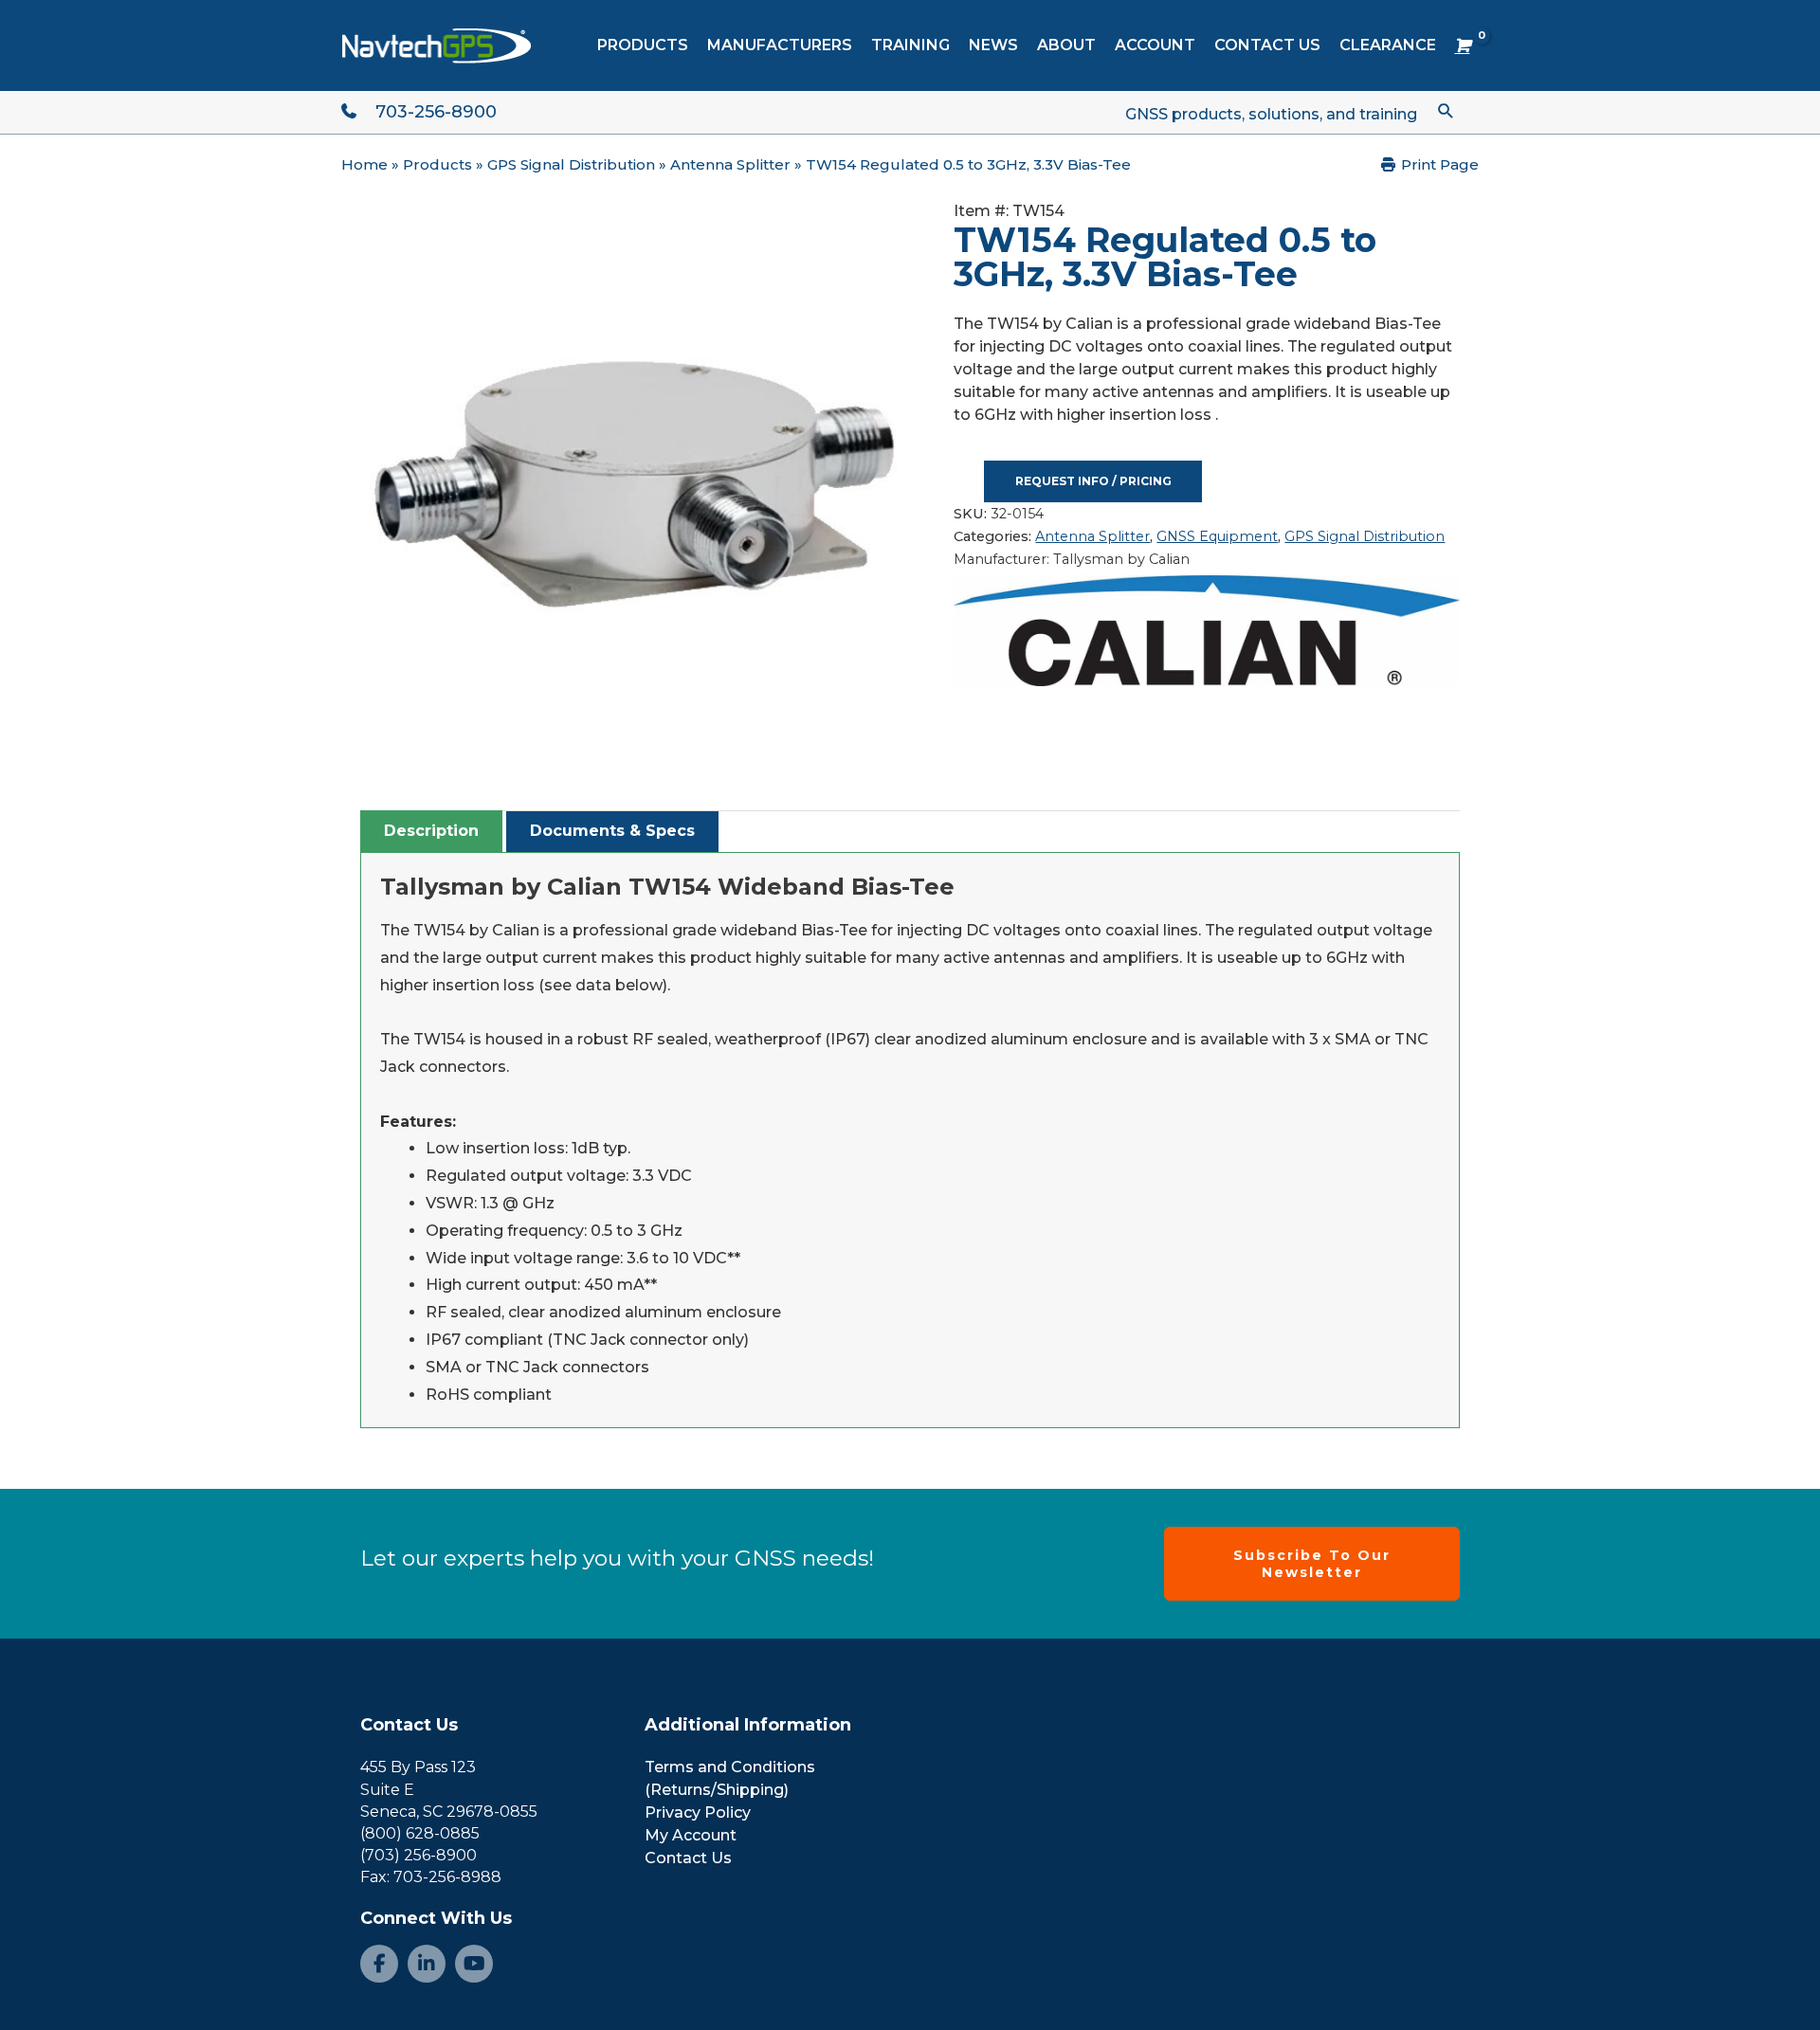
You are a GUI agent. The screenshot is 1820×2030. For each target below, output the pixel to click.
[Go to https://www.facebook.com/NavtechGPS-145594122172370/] (379, 1964)
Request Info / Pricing (1093, 481)
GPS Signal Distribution (571, 164)
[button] (1446, 110)
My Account (691, 1835)
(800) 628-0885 (420, 1833)
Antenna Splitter (730, 164)
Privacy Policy (698, 1812)
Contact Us (409, 1725)
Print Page (1438, 164)
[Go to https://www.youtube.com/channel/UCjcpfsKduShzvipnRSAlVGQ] (474, 1964)
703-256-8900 (436, 112)
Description (431, 831)
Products (437, 164)
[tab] (431, 831)
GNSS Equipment (1217, 536)
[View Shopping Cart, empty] (1462, 46)
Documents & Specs (612, 831)
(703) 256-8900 (419, 1855)
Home (364, 164)
